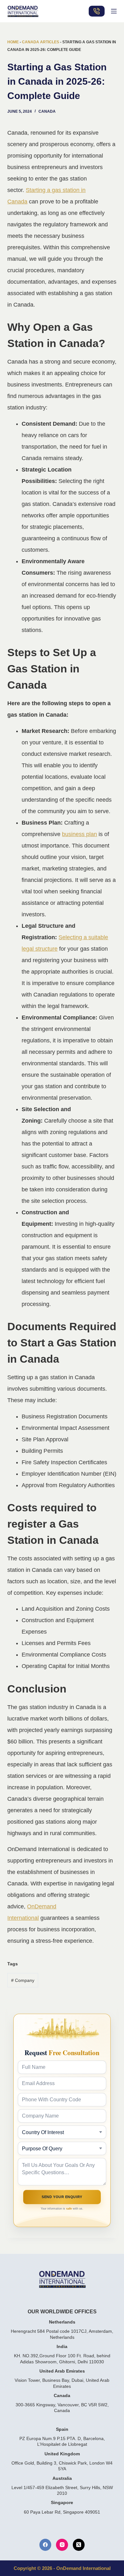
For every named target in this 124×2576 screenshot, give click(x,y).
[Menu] (114, 11)
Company (23, 1980)
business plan (79, 834)
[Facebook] (45, 2545)
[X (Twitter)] (79, 2545)
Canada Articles (41, 42)
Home (13, 42)
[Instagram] (62, 2545)
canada (47, 111)
